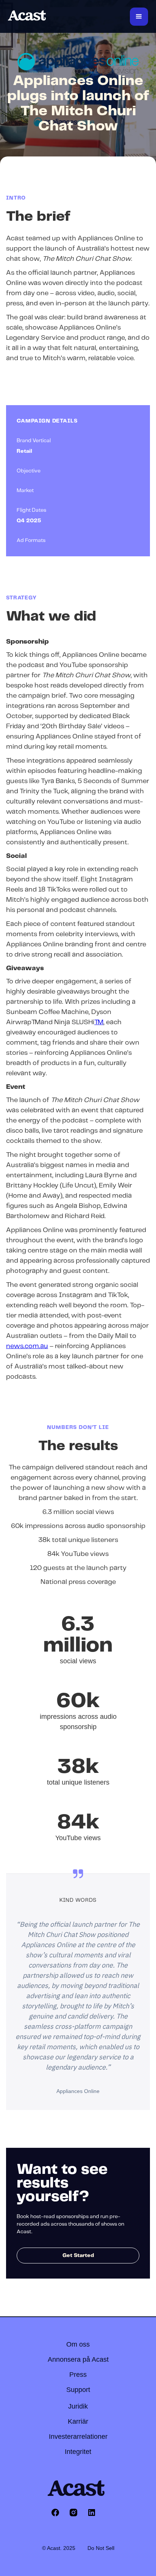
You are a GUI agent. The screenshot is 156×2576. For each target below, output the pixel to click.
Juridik (78, 2406)
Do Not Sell (101, 2548)
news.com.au (27, 1346)
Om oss (78, 2344)
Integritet (78, 2452)
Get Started (78, 2256)
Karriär (78, 2421)
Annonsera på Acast (78, 2359)
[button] (139, 17)
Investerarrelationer (78, 2437)
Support (78, 2390)
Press (78, 2375)
